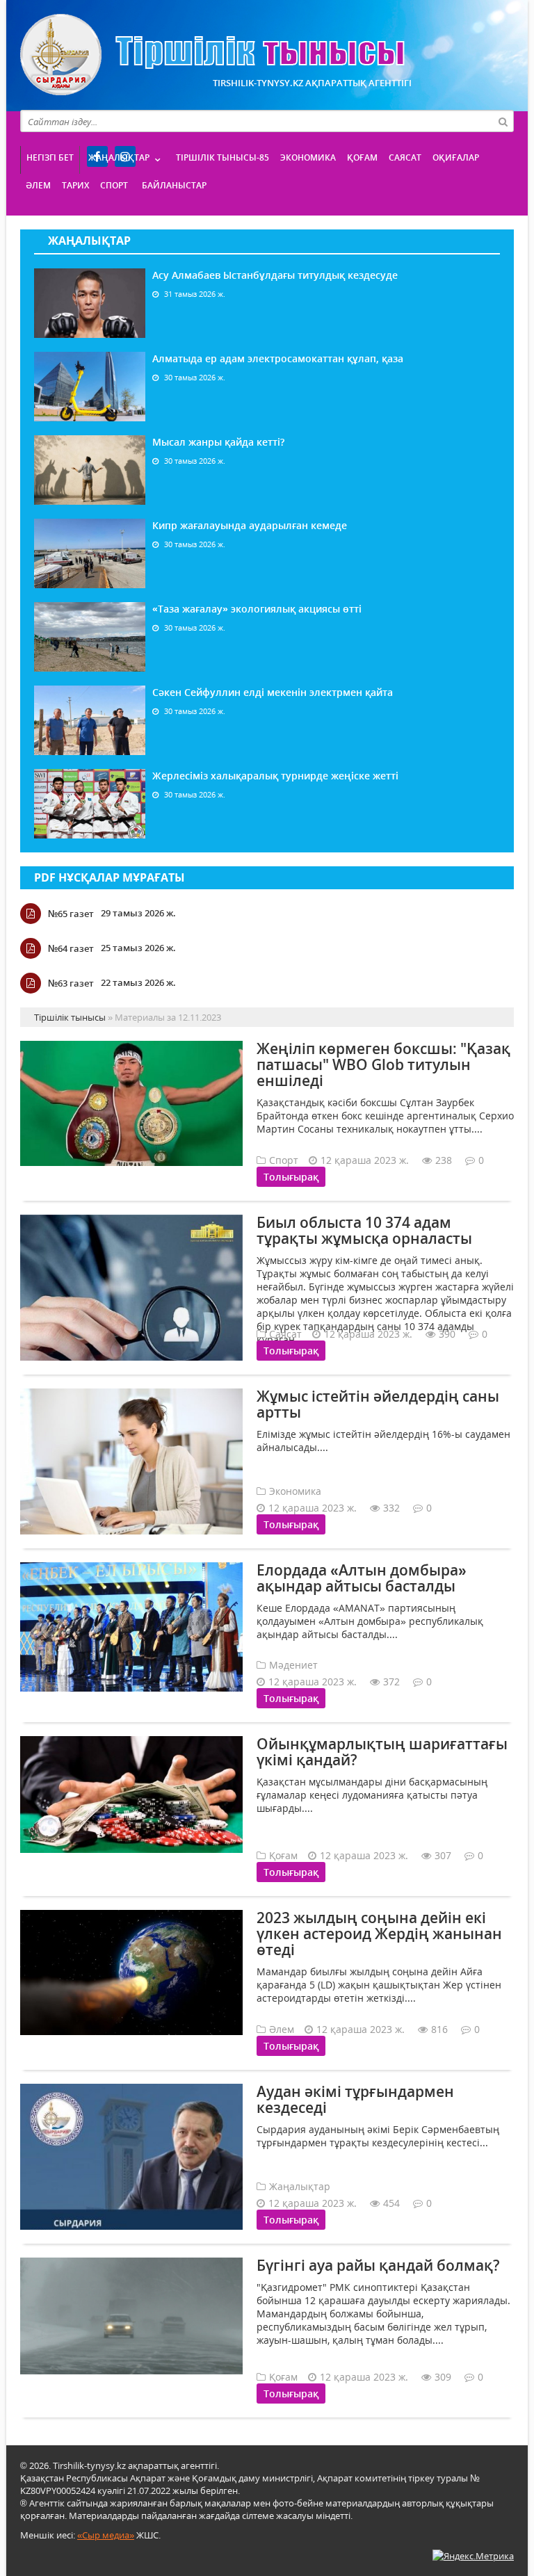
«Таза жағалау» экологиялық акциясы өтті (257, 609)
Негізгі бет (50, 157)
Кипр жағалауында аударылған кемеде (250, 525)
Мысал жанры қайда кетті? (218, 442)
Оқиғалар (456, 157)
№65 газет (71, 914)
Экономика (308, 157)
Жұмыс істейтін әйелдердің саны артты (378, 1404)
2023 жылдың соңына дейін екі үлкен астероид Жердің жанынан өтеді (379, 1934)
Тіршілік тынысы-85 (222, 157)
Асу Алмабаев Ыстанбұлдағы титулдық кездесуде (275, 275)
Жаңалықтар (119, 157)
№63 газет (71, 983)
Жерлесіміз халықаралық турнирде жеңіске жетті (275, 776)
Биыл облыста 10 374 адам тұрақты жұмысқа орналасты (364, 1230)
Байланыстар (174, 185)
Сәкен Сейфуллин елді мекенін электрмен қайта (273, 692)
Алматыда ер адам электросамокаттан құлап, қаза (278, 358)
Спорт (114, 185)
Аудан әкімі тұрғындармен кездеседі (355, 2099)
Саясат (405, 157)
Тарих (75, 185)
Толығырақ (291, 1177)
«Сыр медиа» (106, 2535)
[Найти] (503, 121)
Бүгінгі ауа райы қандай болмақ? (378, 2265)
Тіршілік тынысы (212, 55)
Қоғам (362, 157)
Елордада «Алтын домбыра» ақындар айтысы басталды (362, 1578)
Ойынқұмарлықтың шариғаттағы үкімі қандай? (382, 1752)
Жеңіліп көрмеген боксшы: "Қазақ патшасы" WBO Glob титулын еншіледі (383, 1064)
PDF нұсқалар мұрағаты (110, 877)
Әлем (38, 185)
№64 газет (71, 948)
